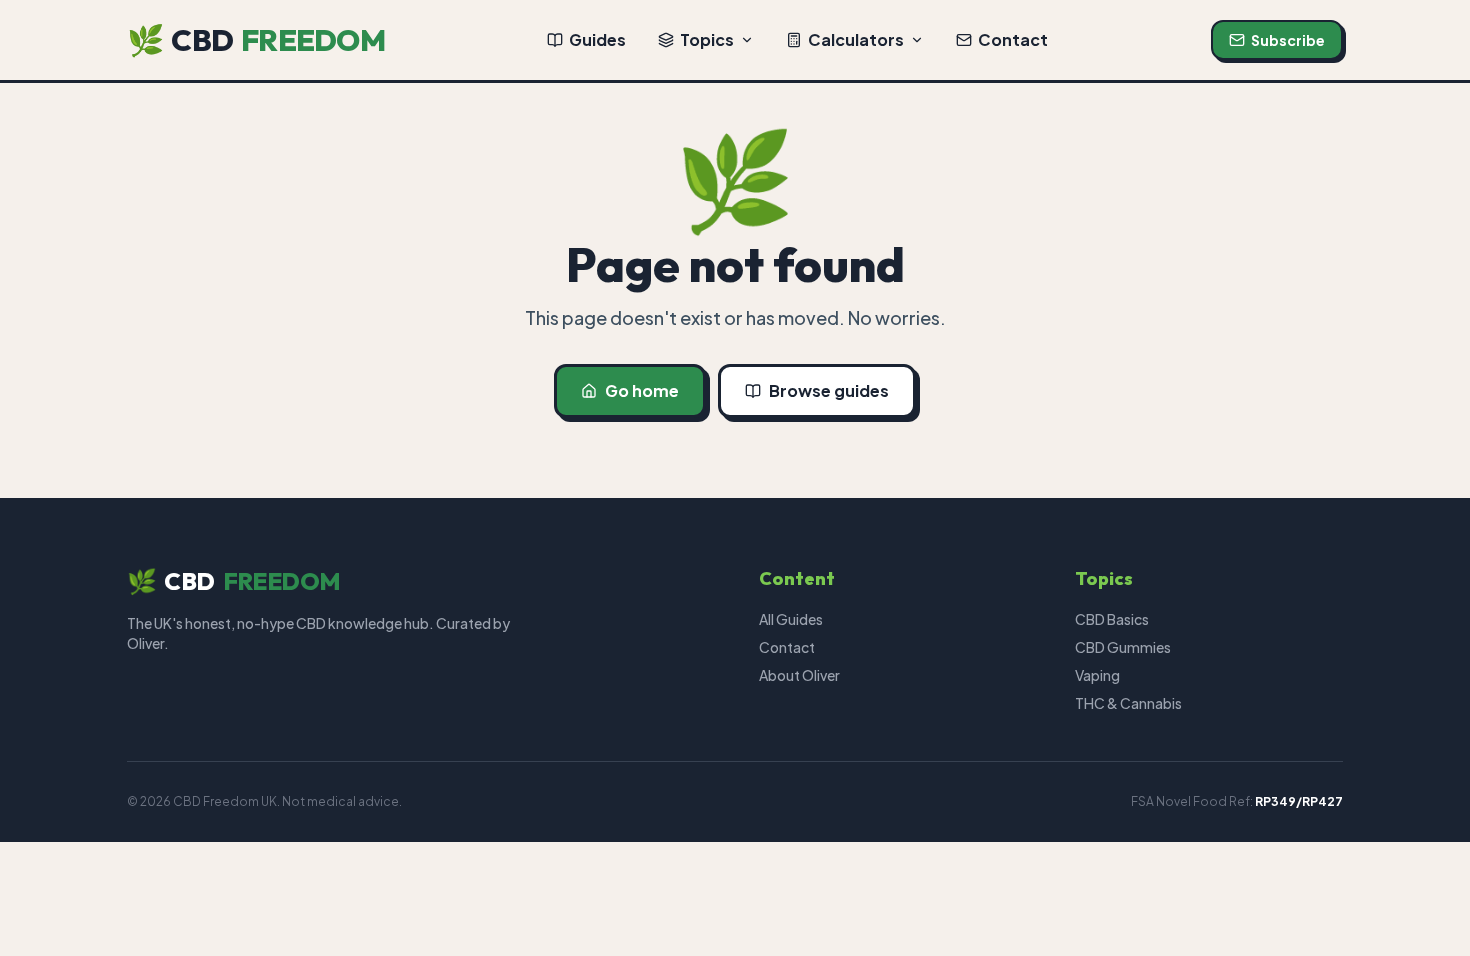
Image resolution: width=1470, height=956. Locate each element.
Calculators (856, 39)
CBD (256, 40)
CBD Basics (1112, 619)
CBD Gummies (1123, 647)
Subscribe (1288, 40)
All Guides (791, 619)
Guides (597, 39)
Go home (642, 390)
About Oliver (799, 675)
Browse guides (829, 390)
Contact (1013, 39)
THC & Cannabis (1128, 703)
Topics (707, 39)
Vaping (1097, 675)
